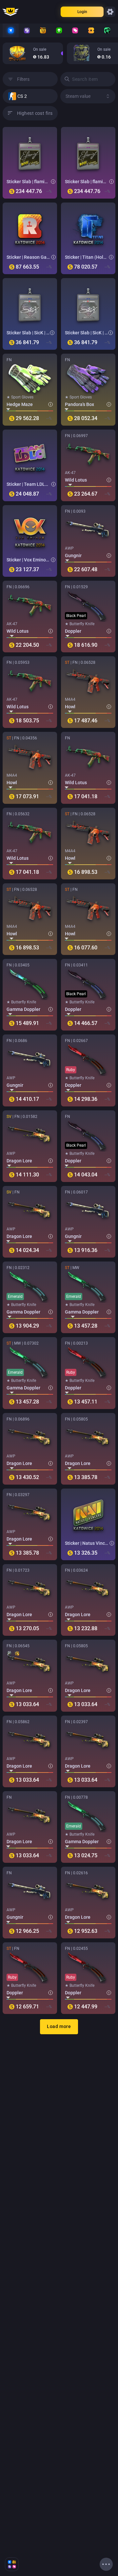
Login (82, 12)
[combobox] (33, 96)
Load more (59, 2026)
